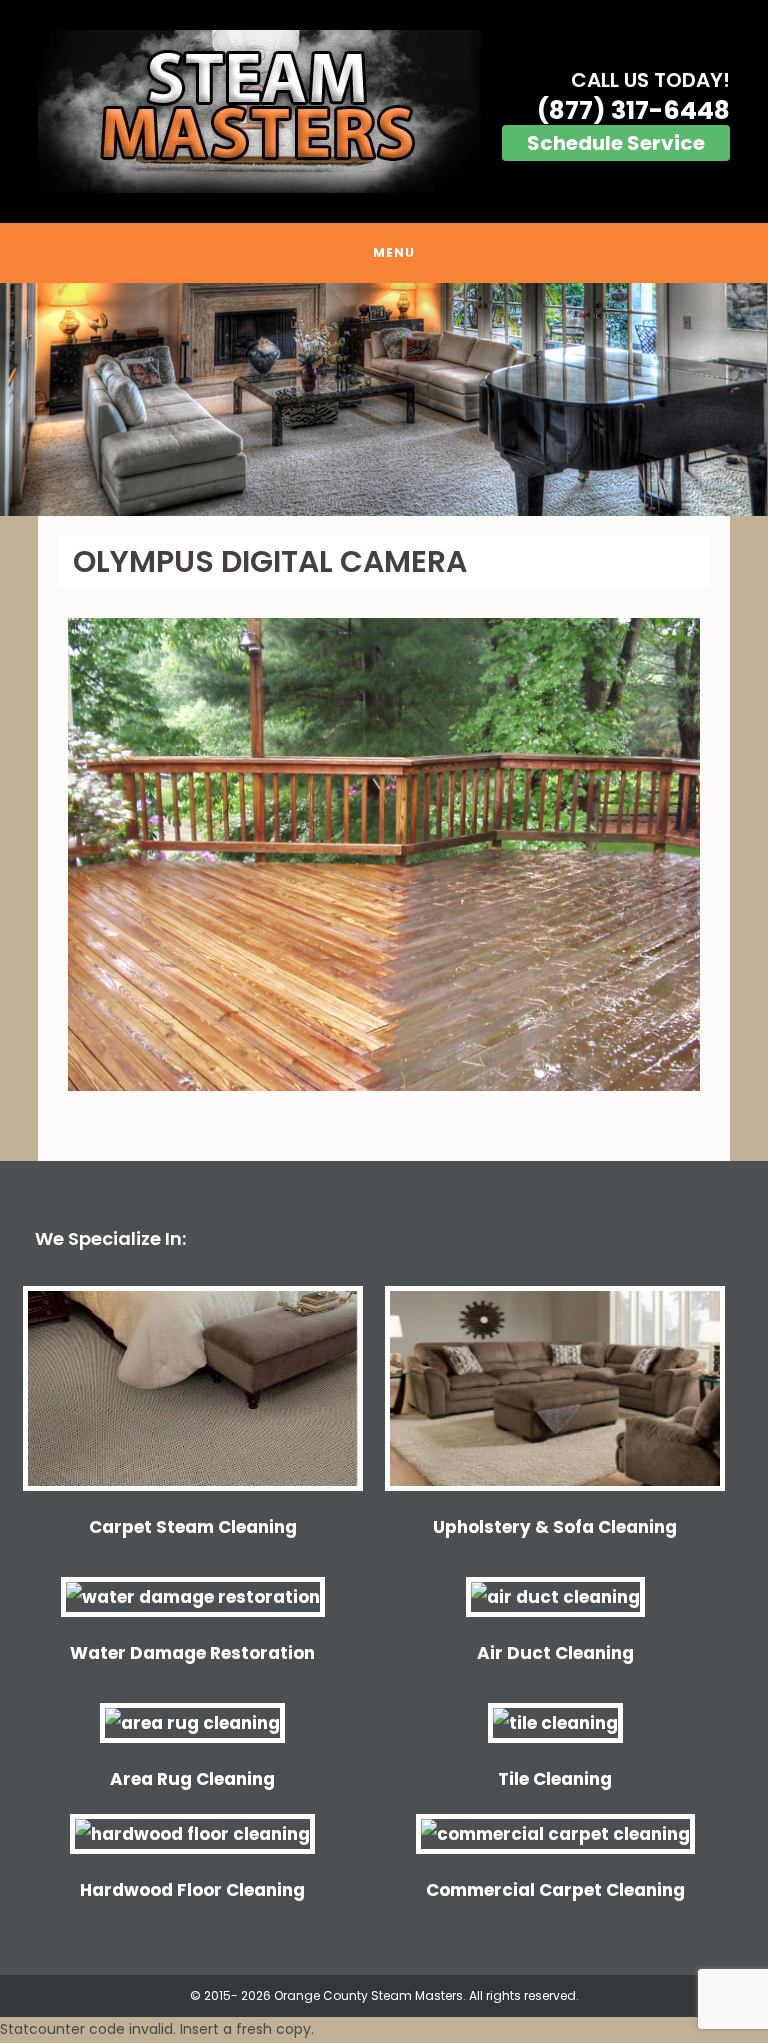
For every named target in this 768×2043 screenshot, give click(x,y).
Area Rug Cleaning (192, 1779)
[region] (384, 399)
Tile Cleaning (555, 1779)
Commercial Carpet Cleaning (555, 1890)
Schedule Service (616, 143)
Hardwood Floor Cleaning (192, 1890)
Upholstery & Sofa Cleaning (555, 1527)
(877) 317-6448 (633, 110)
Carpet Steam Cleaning (193, 1527)
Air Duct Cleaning (555, 1653)
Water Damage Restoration (192, 1653)
